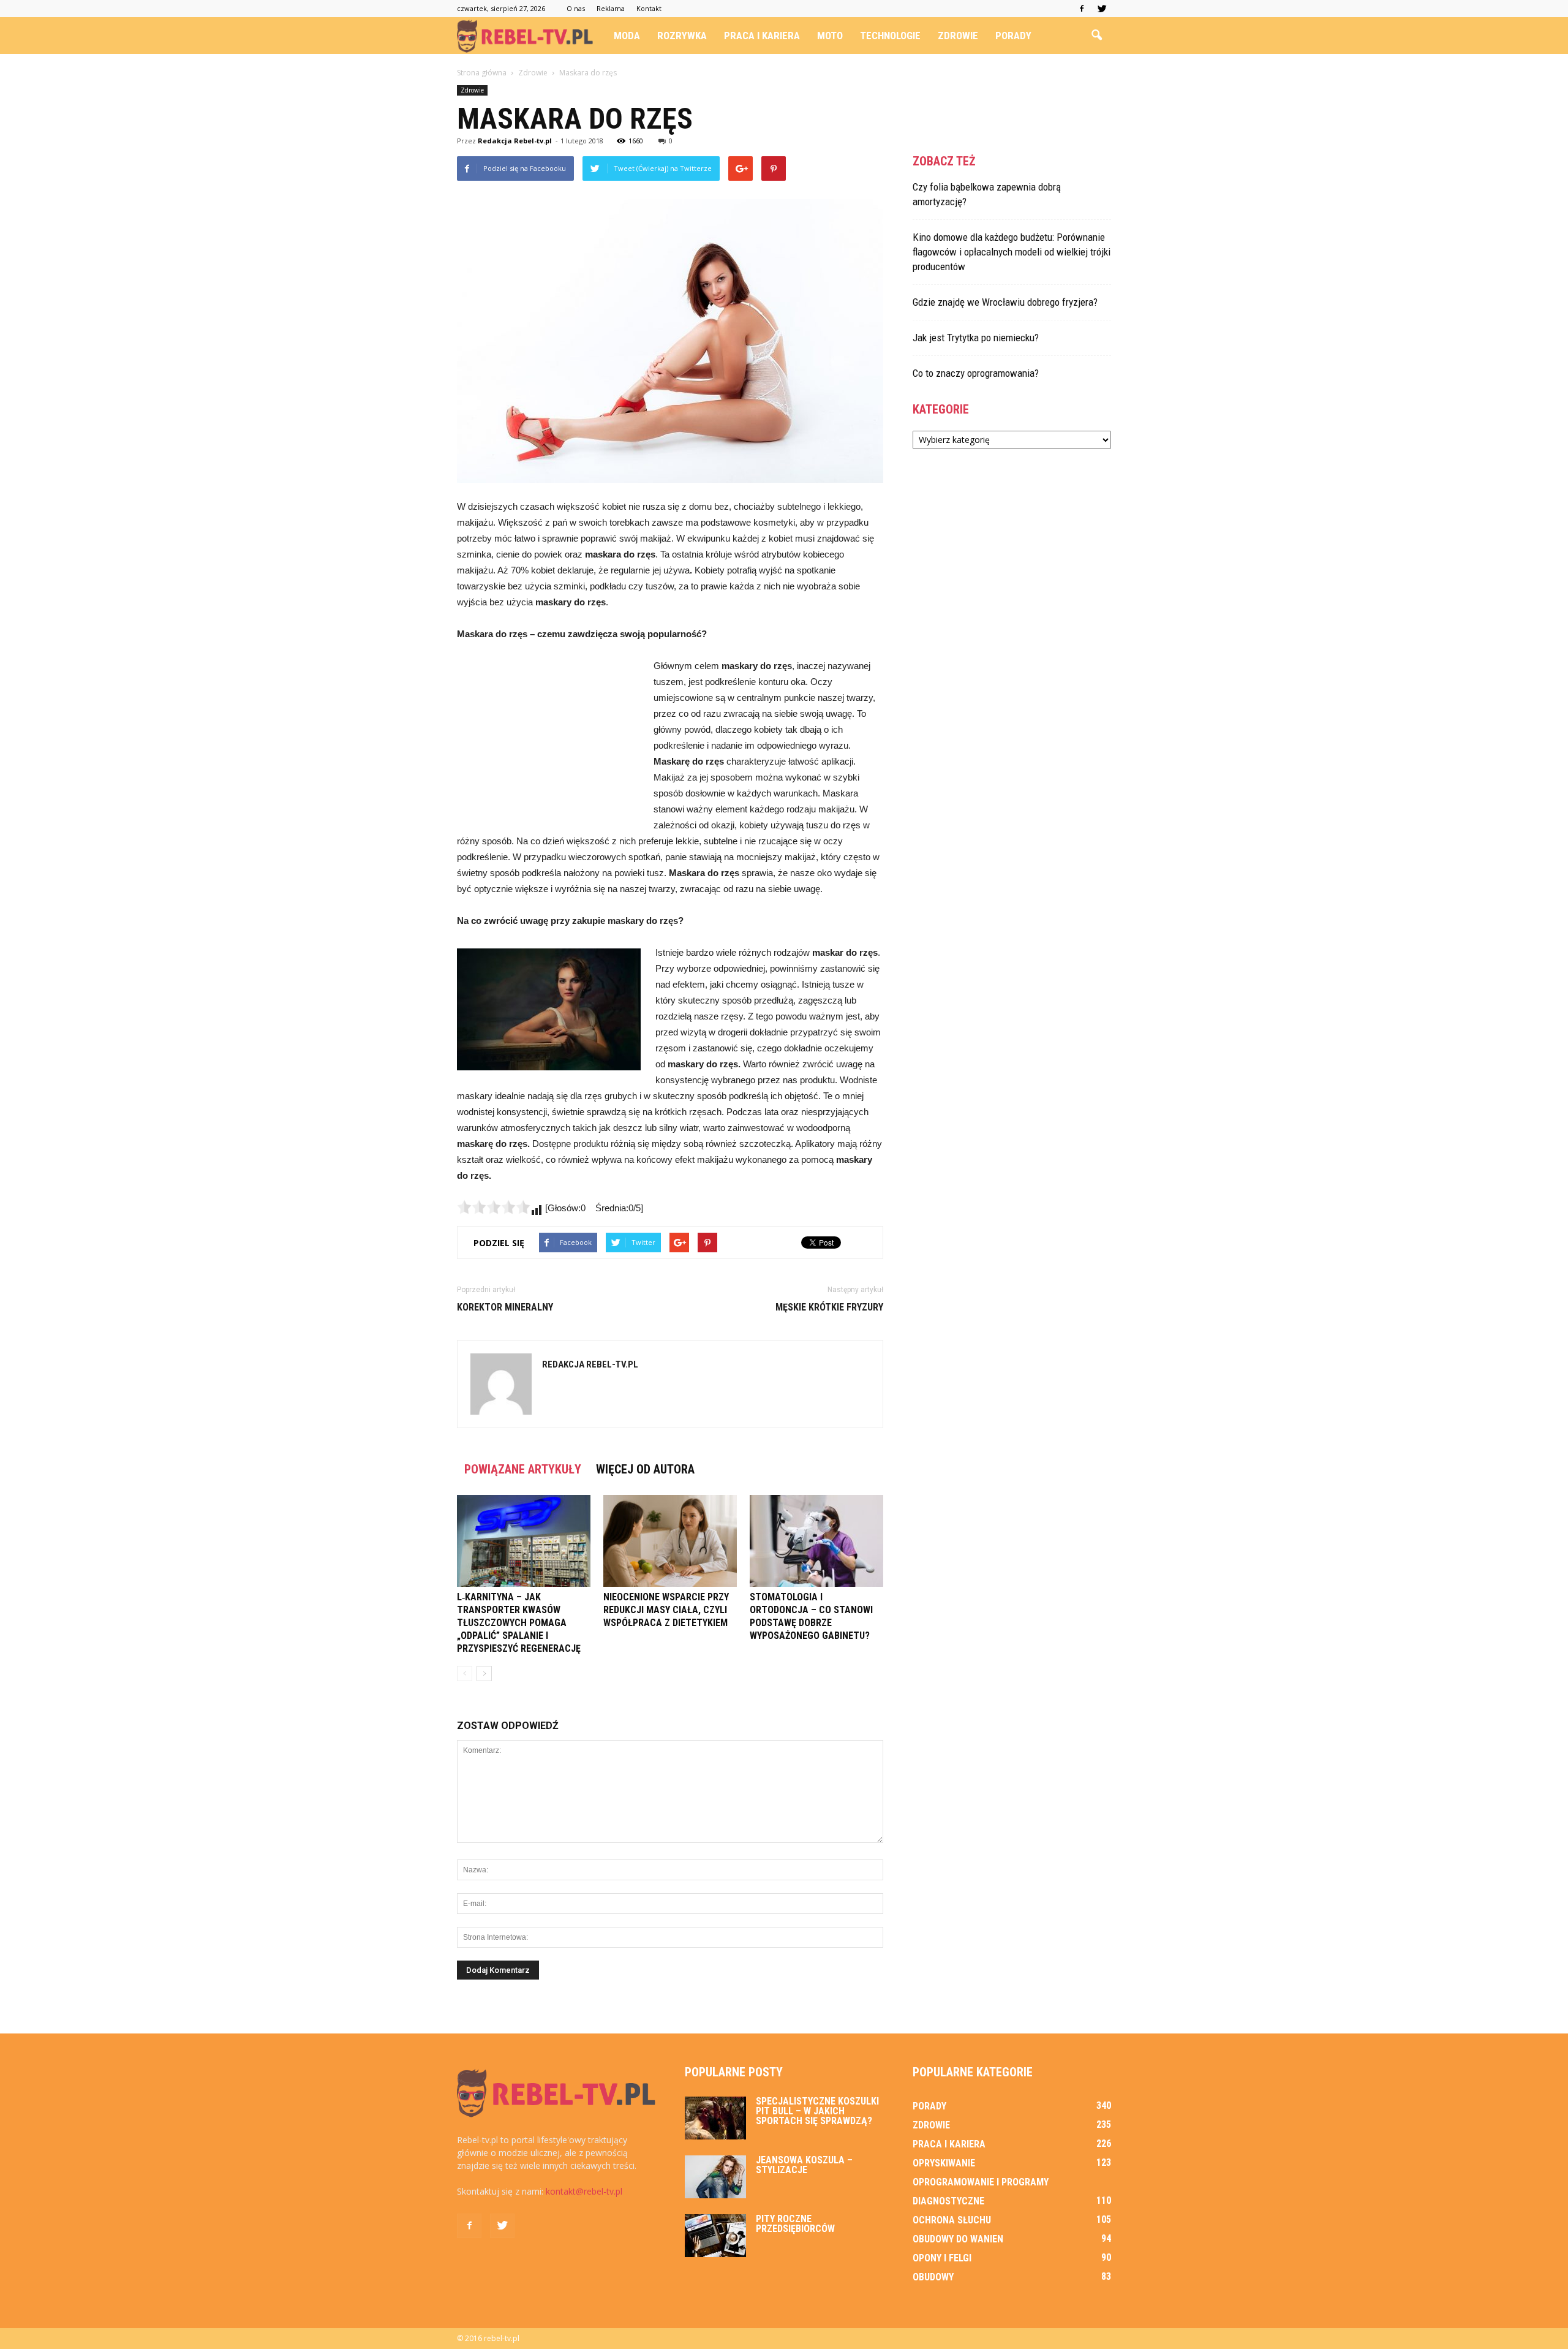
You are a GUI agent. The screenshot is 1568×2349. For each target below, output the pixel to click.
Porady (1013, 36)
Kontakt (649, 8)
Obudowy (933, 2277)
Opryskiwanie (944, 2163)
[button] (1096, 36)
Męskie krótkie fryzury (829, 1307)
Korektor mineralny (505, 1307)
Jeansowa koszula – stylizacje (804, 2165)
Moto (830, 36)
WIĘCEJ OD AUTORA (645, 1469)
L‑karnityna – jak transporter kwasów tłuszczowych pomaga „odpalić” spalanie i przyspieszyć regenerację (519, 1623)
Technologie (890, 36)
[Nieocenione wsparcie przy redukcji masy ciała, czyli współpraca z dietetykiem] (670, 1541)
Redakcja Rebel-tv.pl (515, 141)
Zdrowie (958, 36)
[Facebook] (1082, 9)
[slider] (494, 1207)
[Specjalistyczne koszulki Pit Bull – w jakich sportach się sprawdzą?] (715, 2118)
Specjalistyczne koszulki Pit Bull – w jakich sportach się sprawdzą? (817, 2111)
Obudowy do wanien (958, 2239)
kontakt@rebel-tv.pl (584, 2191)
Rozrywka (682, 36)
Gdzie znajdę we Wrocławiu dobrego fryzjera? (1005, 302)
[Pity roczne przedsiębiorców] (715, 2236)
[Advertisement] (549, 740)
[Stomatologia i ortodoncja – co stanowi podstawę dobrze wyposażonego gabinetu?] (816, 1541)
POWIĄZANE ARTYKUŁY (523, 1469)
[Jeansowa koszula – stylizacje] (715, 2177)
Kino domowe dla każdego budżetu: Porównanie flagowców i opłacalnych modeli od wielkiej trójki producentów (1012, 252)
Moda (627, 36)
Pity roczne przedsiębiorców (795, 2224)
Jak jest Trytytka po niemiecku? (976, 338)
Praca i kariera (762, 36)
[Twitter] (1102, 9)
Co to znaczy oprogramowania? (976, 373)
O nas (576, 8)
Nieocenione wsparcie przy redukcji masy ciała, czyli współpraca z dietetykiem (666, 1610)
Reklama (611, 8)
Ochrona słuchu (952, 2220)
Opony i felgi (942, 2258)
